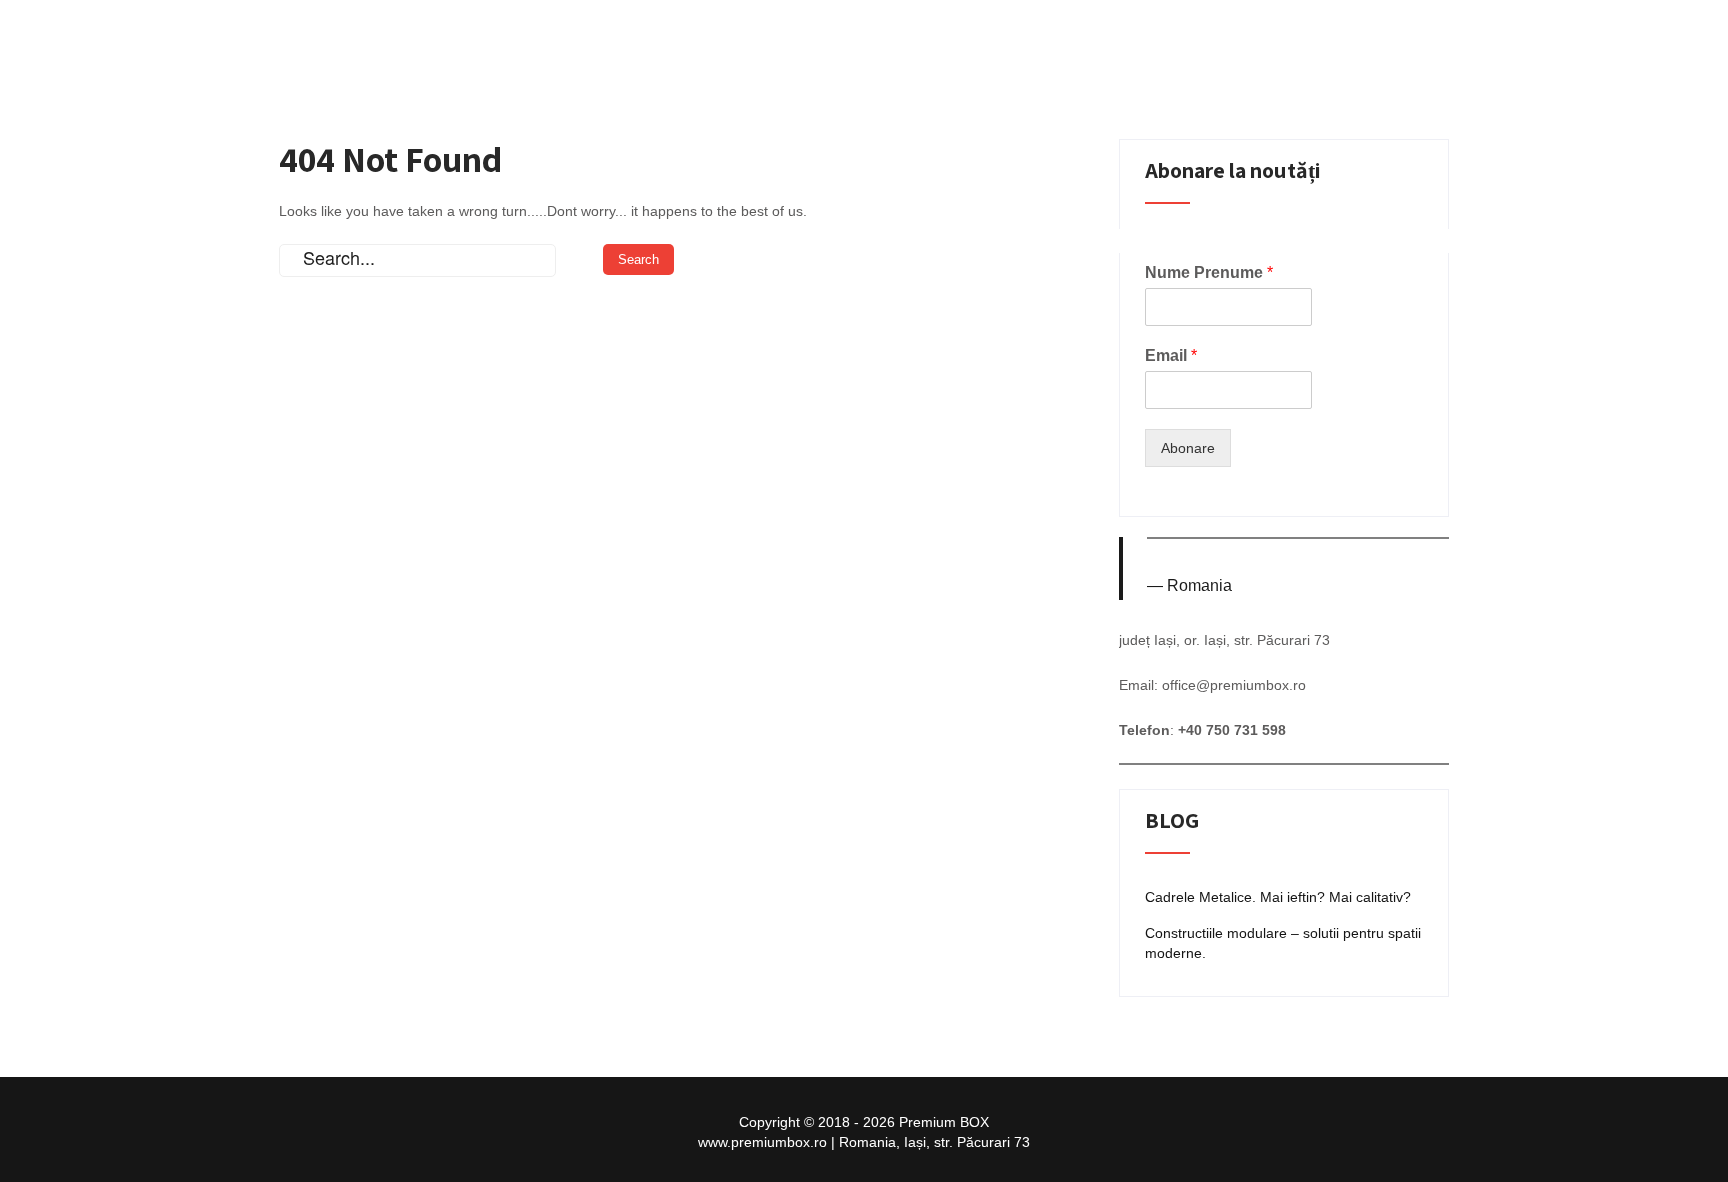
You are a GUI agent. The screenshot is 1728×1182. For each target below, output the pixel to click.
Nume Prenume (1209, 272)
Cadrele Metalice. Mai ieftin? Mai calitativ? (1278, 897)
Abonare (1188, 448)
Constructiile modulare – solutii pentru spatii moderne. (1283, 943)
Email (1171, 355)
